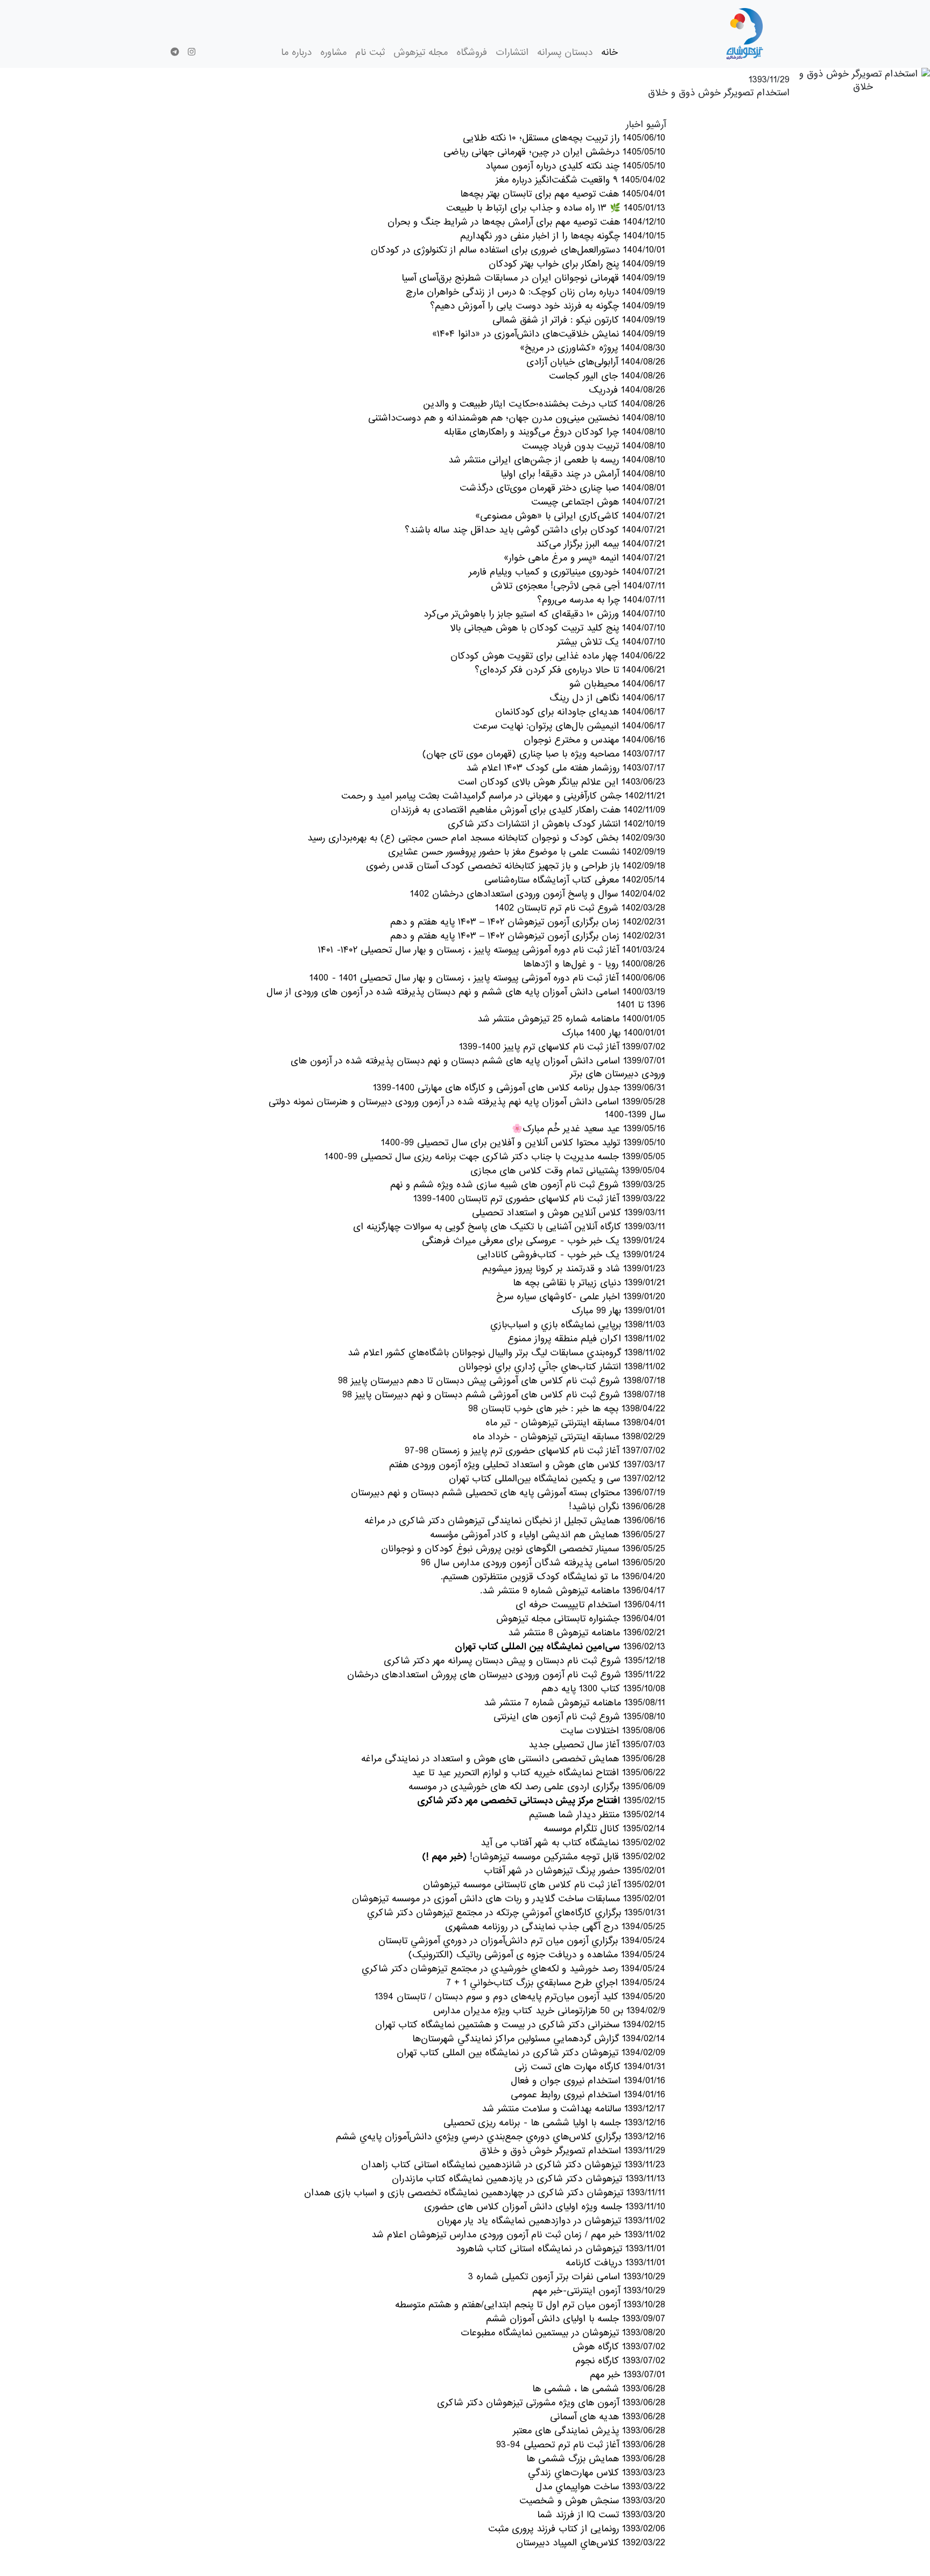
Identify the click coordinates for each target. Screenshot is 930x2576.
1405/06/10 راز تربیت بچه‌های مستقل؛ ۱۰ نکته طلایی (564, 138)
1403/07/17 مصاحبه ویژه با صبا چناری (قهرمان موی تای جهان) (544, 754)
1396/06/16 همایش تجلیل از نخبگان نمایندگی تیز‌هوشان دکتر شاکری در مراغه (515, 1521)
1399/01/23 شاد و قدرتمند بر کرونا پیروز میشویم (574, 1269)
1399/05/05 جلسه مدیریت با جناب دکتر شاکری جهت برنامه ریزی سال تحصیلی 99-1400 (495, 1157)
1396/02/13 (560, 1647)
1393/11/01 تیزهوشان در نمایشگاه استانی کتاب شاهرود (561, 2249)
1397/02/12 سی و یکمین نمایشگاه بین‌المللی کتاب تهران (557, 1479)
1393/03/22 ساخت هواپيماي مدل (600, 2487)
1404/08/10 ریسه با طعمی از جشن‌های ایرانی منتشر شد (557, 460)
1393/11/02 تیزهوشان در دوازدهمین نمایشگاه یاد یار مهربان (551, 2221)
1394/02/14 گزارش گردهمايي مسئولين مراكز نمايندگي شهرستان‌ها (539, 2039)
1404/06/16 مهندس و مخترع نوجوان (594, 740)
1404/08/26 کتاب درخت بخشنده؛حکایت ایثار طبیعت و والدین (544, 404)
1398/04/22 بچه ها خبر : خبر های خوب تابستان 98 (567, 1409)
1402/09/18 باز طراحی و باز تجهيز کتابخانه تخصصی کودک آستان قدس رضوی (516, 866)
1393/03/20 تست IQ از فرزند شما (601, 2515)
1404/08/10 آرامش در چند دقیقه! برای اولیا (583, 474)
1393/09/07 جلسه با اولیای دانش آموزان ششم (576, 2319)
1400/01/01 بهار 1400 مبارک (614, 1033)
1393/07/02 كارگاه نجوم (620, 2361)
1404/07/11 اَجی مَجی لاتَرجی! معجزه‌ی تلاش (578, 586)
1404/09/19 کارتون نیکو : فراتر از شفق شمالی (579, 320)
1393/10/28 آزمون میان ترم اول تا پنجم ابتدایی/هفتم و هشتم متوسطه (530, 2305)
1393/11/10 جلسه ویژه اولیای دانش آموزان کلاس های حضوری (545, 2207)
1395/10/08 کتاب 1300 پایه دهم (603, 1689)
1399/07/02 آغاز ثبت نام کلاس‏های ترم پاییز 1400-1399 (562, 1047)
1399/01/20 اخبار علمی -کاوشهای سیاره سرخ (581, 1297)
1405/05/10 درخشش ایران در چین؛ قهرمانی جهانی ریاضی (554, 152)
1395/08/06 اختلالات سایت (613, 1731)
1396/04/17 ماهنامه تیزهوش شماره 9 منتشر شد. (573, 1591)
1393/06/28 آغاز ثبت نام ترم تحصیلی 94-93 (581, 2445)
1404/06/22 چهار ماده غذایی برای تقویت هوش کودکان (558, 656)
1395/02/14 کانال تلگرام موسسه (604, 1829)
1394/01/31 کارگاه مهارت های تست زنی (590, 2067)
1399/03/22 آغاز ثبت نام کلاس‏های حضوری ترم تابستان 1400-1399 (539, 1199)
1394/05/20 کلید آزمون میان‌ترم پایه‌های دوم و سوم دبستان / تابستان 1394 (520, 1997)
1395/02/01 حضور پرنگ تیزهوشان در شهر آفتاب (575, 1871)
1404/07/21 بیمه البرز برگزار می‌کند (601, 544)
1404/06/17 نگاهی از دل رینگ (607, 698)
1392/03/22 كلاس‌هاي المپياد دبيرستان (591, 2543)
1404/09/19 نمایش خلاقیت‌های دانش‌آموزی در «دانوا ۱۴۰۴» (549, 334)
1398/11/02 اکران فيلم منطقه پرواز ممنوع (586, 1339)
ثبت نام (370, 52)
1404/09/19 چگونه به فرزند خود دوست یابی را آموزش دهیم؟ (548, 306)
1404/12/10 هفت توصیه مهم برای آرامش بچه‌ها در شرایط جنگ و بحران (526, 222)
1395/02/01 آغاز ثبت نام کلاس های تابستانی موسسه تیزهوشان (544, 1885)
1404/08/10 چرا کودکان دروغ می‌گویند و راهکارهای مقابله (555, 432)
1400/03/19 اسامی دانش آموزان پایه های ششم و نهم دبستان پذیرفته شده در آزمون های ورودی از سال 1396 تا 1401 (466, 999)
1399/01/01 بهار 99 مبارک (618, 1311)
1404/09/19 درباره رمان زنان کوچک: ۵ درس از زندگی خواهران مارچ (536, 292)
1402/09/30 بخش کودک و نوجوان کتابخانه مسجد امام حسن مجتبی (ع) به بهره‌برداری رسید (486, 838)
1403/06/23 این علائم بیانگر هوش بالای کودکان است (562, 782)
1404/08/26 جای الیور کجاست (607, 376)
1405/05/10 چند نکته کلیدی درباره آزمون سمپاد (575, 166)
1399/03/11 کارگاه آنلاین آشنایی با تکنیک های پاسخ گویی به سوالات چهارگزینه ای (509, 1227)
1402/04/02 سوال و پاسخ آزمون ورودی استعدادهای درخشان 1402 (538, 894)
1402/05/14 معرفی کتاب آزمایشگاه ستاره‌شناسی (575, 880)
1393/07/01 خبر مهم (628, 2375)
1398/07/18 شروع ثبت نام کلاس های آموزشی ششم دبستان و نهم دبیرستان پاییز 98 (504, 1395)
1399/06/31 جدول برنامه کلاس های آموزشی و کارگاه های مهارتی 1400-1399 (519, 1088)
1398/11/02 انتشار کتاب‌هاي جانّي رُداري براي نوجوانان (562, 1367)
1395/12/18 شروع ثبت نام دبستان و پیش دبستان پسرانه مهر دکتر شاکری (524, 1661)
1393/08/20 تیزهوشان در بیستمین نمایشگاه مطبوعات (563, 2333)
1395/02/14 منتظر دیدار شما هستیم (597, 1815)
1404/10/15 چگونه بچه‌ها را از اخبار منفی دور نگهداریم (563, 236)
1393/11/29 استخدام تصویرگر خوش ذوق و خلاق (572, 2151)
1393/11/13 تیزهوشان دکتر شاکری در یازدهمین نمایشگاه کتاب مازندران (529, 2179)
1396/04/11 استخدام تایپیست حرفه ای (590, 1605)
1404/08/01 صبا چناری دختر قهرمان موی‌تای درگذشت (562, 488)
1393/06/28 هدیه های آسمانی (608, 2417)
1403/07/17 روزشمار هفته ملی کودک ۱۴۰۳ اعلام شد (566, 768)
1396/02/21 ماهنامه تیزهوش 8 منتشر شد (587, 1633)
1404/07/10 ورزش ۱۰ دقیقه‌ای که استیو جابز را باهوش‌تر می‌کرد (544, 614)
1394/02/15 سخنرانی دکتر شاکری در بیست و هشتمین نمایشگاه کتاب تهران (520, 2025)
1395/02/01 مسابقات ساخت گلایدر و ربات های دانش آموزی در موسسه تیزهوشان (509, 1899)
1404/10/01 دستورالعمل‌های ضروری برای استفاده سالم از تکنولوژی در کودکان (518, 250)
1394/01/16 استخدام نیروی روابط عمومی (588, 2095)
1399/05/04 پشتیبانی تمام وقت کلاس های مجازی (568, 1171)
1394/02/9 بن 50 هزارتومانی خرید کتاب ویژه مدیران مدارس (549, 2011)
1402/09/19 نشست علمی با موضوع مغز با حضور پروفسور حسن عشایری (527, 852)
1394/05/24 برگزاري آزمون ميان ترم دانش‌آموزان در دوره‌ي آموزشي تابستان (522, 1941)
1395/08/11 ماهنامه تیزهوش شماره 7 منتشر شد (575, 1703)
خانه (610, 52)
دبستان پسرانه (565, 52)
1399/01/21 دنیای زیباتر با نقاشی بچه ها (589, 1283)
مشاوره (333, 52)
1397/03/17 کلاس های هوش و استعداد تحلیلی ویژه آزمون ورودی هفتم (527, 1465)
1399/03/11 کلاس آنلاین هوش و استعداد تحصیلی (569, 1213)
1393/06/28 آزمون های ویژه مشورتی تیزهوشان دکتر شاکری (551, 2403)
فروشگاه (472, 52)
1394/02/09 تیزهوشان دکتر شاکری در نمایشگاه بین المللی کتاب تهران (531, 2053)
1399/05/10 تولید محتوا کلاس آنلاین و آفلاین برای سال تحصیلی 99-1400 (523, 1143)
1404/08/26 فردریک (627, 390)
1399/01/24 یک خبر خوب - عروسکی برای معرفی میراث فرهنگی (544, 1241)
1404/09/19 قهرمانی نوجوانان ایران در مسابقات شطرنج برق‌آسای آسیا (533, 278)
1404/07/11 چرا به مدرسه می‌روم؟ (601, 600)
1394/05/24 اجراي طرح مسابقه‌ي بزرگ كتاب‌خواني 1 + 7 (556, 1983)
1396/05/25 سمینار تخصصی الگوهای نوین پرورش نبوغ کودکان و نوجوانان (523, 1549)
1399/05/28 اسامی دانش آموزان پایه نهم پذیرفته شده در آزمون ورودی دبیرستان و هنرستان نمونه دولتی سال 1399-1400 (467, 1108)
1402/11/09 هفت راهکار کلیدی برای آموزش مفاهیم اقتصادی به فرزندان (528, 810)
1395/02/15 (541, 1801)
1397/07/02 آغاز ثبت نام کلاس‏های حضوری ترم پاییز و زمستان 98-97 (535, 1451)
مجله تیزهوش (421, 52)
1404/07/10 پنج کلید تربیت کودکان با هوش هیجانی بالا (558, 628)
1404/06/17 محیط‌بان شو (617, 684)
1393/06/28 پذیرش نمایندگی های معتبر (589, 2431)
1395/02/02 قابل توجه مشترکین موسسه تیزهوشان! (544, 1857)
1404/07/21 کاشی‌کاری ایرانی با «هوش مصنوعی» (570, 516)
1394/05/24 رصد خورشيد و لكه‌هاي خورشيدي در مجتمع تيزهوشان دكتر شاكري (513, 1969)
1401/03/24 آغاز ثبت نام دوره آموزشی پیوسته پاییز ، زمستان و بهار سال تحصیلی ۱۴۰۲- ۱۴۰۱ (492, 950)
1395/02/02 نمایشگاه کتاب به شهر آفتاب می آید (573, 1843)
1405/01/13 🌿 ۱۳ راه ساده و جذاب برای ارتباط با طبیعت (556, 208)
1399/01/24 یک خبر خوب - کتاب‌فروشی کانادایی (571, 1255)
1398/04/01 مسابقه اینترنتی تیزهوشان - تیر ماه (575, 1423)
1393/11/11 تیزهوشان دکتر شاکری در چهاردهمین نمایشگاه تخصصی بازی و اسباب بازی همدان (485, 2193)
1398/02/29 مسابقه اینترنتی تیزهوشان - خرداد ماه (569, 1437)
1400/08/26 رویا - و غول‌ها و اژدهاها (594, 964)
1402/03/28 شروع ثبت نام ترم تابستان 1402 (580, 908)
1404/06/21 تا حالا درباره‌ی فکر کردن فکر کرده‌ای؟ (570, 670)
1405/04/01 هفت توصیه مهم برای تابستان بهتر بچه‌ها (563, 194)
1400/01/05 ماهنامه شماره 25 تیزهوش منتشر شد (571, 1019)
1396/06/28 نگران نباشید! (617, 1507)
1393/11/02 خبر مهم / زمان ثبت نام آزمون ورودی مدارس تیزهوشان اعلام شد (518, 2235)
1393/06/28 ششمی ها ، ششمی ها (599, 2389)
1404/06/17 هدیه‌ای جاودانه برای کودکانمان (580, 712)
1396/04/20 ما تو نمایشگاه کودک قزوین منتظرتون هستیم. (553, 1577)
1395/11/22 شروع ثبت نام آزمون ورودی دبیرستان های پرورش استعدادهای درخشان (506, 1675)
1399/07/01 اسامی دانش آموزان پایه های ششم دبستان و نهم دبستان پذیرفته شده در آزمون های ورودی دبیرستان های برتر (478, 1067)
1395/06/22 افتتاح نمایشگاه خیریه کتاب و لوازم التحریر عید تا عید (538, 1773)
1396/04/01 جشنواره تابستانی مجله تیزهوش (581, 1619)
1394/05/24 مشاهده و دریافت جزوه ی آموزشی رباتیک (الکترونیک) (537, 1955)
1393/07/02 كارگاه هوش (619, 2347)
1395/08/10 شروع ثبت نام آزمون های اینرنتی (579, 1717)
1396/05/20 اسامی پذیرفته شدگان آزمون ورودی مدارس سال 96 (543, 1563)
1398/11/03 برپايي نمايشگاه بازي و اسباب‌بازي (578, 1325)
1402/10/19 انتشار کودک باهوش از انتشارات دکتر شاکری (556, 824)
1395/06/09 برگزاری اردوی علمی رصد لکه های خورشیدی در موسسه (537, 1787)
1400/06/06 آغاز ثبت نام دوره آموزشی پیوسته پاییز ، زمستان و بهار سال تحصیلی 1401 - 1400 (487, 978)
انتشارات (512, 52)
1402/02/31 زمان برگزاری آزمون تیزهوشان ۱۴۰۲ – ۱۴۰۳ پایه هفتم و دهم (528, 922)
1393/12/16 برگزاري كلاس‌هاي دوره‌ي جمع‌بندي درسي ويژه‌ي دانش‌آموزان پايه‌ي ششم (501, 2137)
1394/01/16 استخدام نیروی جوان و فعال (588, 2081)
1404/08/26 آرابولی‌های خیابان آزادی (596, 362)
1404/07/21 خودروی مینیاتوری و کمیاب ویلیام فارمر (567, 572)
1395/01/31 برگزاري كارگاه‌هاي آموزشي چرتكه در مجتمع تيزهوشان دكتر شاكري (516, 1913)
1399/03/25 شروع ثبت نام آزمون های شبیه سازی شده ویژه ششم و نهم (528, 1185)
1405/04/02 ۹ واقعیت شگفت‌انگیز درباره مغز (580, 180)
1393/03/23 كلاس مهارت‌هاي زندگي (597, 2473)
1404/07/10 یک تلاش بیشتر (611, 642)
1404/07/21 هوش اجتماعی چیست (598, 502)
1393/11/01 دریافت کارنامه (615, 2263)
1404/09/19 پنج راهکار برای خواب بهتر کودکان (577, 264)
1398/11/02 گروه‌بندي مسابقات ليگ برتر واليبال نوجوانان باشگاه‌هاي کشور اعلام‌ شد (506, 1353)
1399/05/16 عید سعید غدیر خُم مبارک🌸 (589, 1129)
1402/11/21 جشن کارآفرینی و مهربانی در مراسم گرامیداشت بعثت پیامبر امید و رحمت (503, 796)
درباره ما (296, 52)
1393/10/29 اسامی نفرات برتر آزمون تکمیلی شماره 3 (567, 2277)
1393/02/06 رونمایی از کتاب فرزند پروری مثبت (577, 2529)
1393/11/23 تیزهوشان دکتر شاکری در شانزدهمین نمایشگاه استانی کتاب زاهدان (513, 2165)
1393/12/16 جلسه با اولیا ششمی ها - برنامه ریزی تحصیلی (554, 2123)
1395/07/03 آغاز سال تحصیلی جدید (597, 1745)
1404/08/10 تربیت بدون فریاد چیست (594, 446)
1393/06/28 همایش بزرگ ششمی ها (596, 2459)
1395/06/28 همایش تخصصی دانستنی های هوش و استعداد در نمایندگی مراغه (513, 1759)
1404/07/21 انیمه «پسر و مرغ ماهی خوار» (584, 558)
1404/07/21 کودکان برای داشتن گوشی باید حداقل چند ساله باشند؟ (535, 530)
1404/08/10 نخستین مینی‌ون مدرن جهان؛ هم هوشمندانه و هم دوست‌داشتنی (517, 418)
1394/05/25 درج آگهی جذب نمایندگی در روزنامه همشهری (555, 1927)
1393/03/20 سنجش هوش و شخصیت (592, 2501)
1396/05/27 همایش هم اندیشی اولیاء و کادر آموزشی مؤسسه (548, 1535)
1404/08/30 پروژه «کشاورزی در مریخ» (593, 348)
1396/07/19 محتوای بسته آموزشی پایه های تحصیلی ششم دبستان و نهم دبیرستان (508, 1493)
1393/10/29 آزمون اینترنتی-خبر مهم (599, 2291)
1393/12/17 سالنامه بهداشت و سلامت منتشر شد (573, 2109)
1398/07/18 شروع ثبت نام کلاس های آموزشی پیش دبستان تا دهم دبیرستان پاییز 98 (502, 1381)
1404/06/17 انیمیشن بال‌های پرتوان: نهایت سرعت (569, 726)
